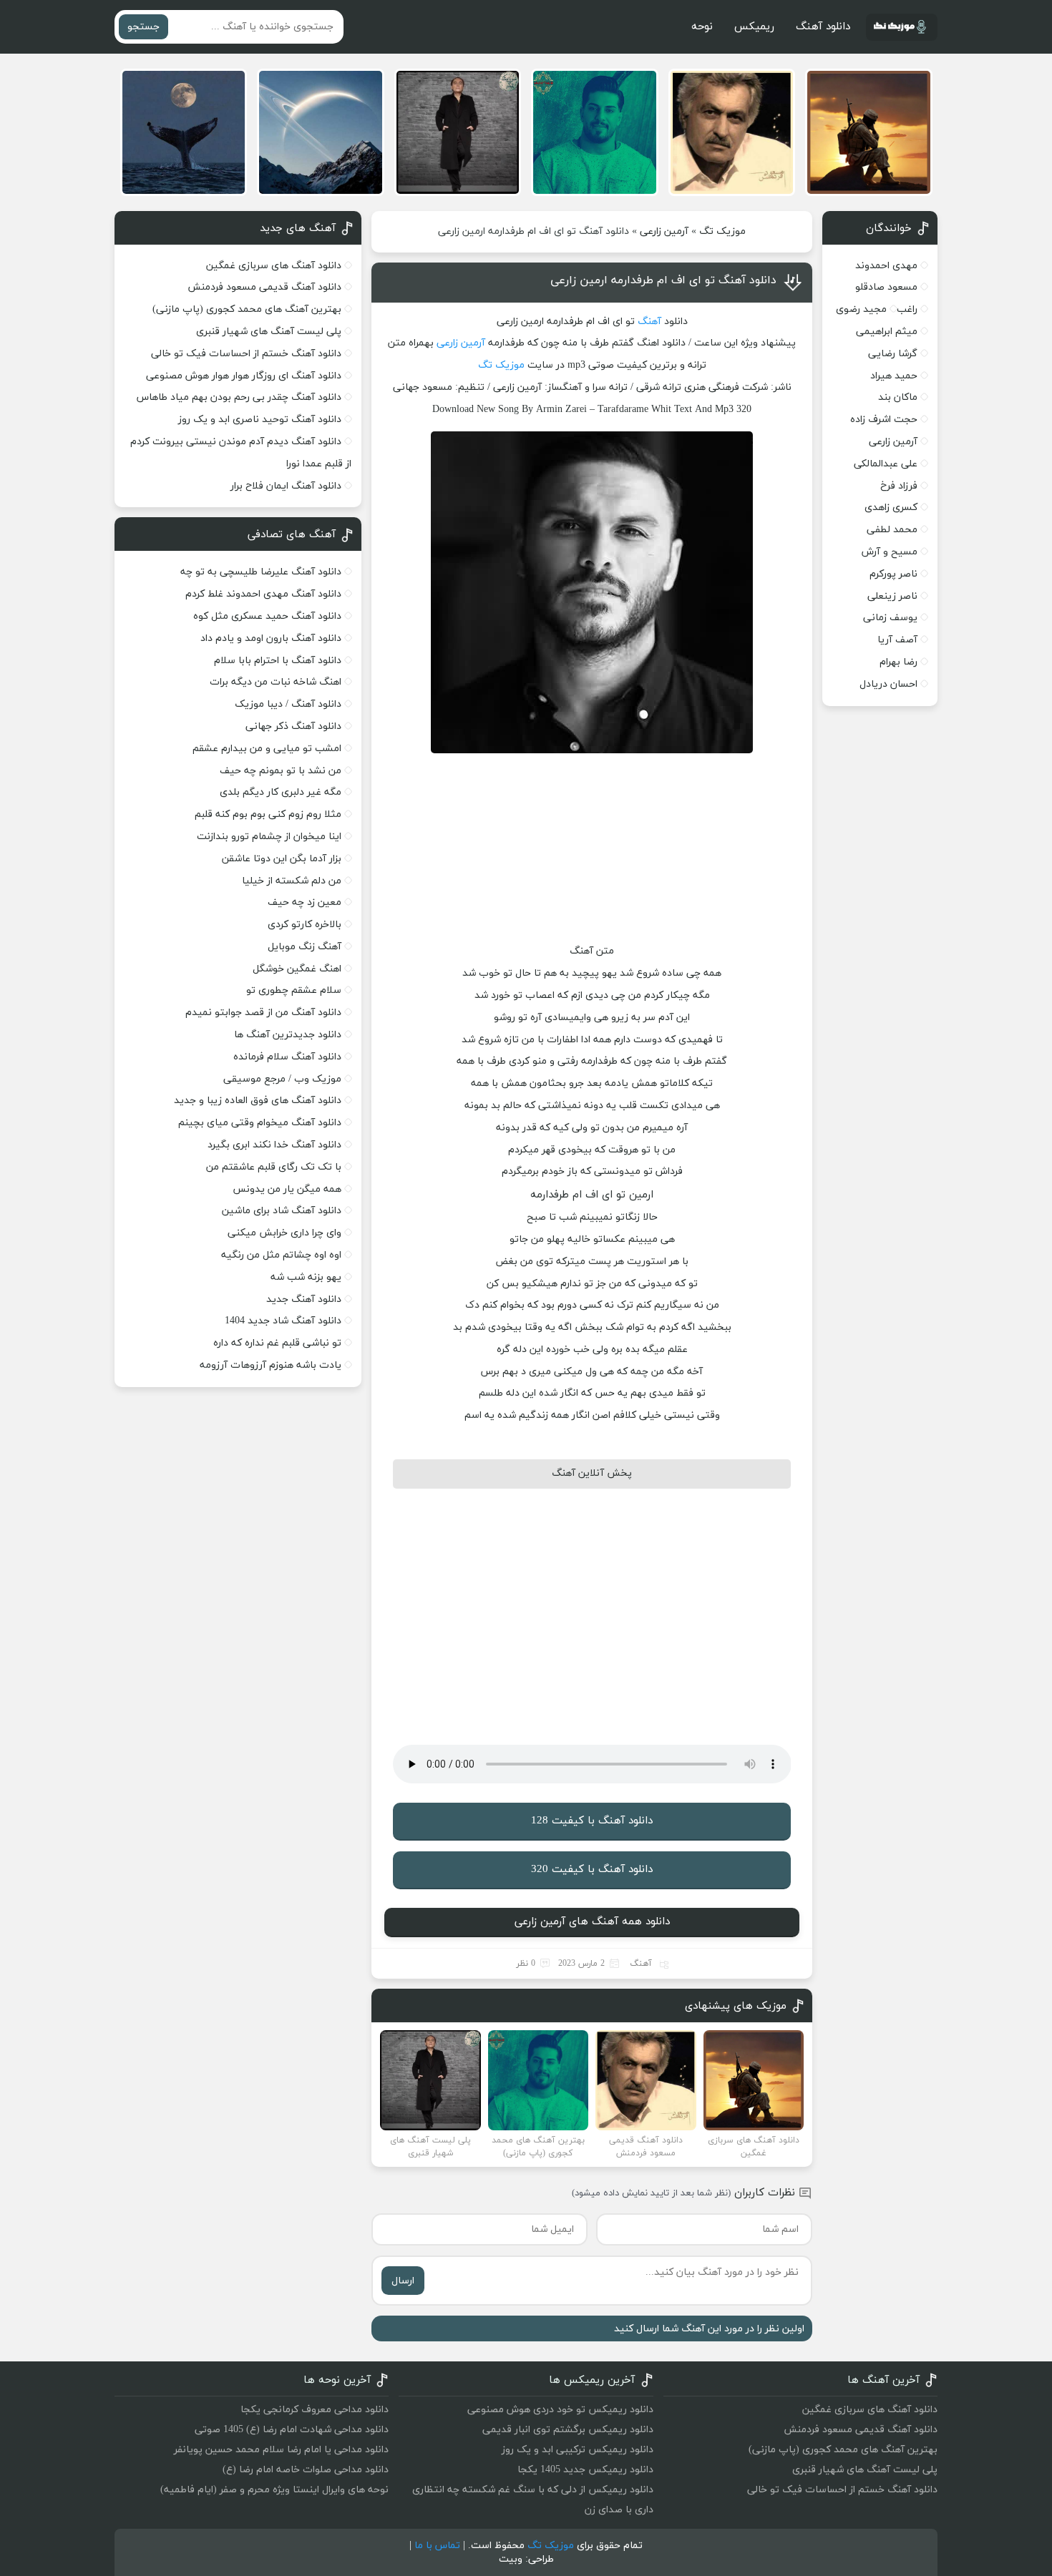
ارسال (403, 2281)
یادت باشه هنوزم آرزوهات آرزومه (271, 1365)
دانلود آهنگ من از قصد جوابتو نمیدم (263, 1013)
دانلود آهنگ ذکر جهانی (293, 726)
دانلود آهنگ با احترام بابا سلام (278, 661)
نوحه (702, 27)
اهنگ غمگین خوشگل (297, 969)
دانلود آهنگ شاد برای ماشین (282, 1211)
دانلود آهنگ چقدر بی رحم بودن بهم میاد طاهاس (239, 397)
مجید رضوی (861, 309)
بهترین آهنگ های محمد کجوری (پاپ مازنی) (247, 309)
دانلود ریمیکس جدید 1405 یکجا (585, 2470)
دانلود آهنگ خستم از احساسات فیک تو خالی (246, 354)
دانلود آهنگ (823, 27)
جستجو (143, 27)
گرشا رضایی (893, 354)
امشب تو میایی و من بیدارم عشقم (267, 749)
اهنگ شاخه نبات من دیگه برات (276, 682)
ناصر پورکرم (893, 574)
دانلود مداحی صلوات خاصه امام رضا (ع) (306, 2470)
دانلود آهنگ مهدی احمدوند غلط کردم (263, 594)
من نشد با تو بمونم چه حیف (281, 771)
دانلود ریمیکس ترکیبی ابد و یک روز (578, 2450)
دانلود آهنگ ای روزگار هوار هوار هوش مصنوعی (244, 376)
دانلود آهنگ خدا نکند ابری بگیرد (274, 1145)
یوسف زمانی (890, 618)
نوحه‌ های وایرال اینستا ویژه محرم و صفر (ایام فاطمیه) (274, 2490)
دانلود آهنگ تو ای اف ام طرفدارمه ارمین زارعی (663, 280)
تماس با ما (437, 2546)
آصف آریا (897, 640)
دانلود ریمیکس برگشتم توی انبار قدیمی (568, 2430)
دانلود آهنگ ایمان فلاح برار (286, 486)
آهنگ (649, 322)
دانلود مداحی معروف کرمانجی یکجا (315, 2410)
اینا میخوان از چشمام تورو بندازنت (269, 837)
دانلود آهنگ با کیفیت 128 (592, 1821)
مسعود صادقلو (886, 287)
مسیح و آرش (890, 552)
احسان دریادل (888, 684)
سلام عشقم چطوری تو (294, 990)
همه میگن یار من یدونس (287, 1189)
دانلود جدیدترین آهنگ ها (288, 1035)
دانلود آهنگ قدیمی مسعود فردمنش (264, 287)
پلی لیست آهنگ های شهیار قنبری (269, 332)
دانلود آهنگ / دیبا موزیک (288, 704)
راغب (907, 309)
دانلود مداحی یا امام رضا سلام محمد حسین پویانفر (281, 2450)
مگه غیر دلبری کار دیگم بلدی (281, 792)
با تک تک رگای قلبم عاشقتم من (274, 1167)
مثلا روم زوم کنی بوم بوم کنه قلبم (268, 814)
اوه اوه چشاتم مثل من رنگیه (281, 1255)
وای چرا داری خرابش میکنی (284, 1233)
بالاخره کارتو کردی (305, 925)
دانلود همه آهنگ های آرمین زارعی (592, 1922)
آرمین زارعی (664, 231)
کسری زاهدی (891, 508)
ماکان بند (898, 397)
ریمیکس (754, 27)
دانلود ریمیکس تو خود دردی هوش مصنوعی (560, 2410)
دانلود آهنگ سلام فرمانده (287, 1057)
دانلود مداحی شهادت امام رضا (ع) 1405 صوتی (292, 2430)
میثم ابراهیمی (887, 332)
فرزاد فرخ (899, 486)
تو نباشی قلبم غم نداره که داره (277, 1343)
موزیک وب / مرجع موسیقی (281, 1079)
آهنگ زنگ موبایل (305, 947)
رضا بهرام (898, 662)
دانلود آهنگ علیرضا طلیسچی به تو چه (261, 572)
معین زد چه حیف (305, 902)
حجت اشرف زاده (884, 420)
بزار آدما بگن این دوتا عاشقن (282, 859)
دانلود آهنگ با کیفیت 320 (592, 1870)
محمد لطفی (892, 530)
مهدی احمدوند (886, 266)
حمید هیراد (894, 376)
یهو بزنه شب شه (306, 1277)
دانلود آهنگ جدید (304, 1299)
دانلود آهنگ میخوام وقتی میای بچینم (260, 1123)
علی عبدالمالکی (886, 464)
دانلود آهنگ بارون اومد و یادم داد (271, 638)
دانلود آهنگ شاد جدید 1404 (283, 1321)
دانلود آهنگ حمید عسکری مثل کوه (267, 616)
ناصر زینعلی (892, 596)
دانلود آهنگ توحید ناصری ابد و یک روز (260, 420)
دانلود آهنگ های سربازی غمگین (274, 266)
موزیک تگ (722, 231)
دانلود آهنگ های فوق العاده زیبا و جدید (258, 1101)
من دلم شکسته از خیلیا (292, 881)
